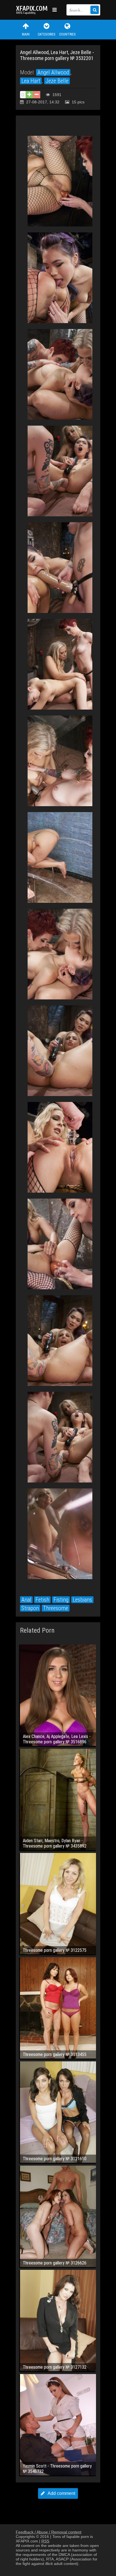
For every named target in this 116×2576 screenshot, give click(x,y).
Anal (26, 1600)
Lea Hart (31, 81)
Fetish (42, 1600)
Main (26, 34)
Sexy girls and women (33, 10)
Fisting (61, 1600)
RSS (45, 2541)
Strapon (30, 1608)
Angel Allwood (53, 72)
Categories (46, 34)
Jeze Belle (57, 81)
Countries (67, 34)
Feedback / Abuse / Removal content (49, 2532)
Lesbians (82, 1600)
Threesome (56, 1608)
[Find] (95, 10)
